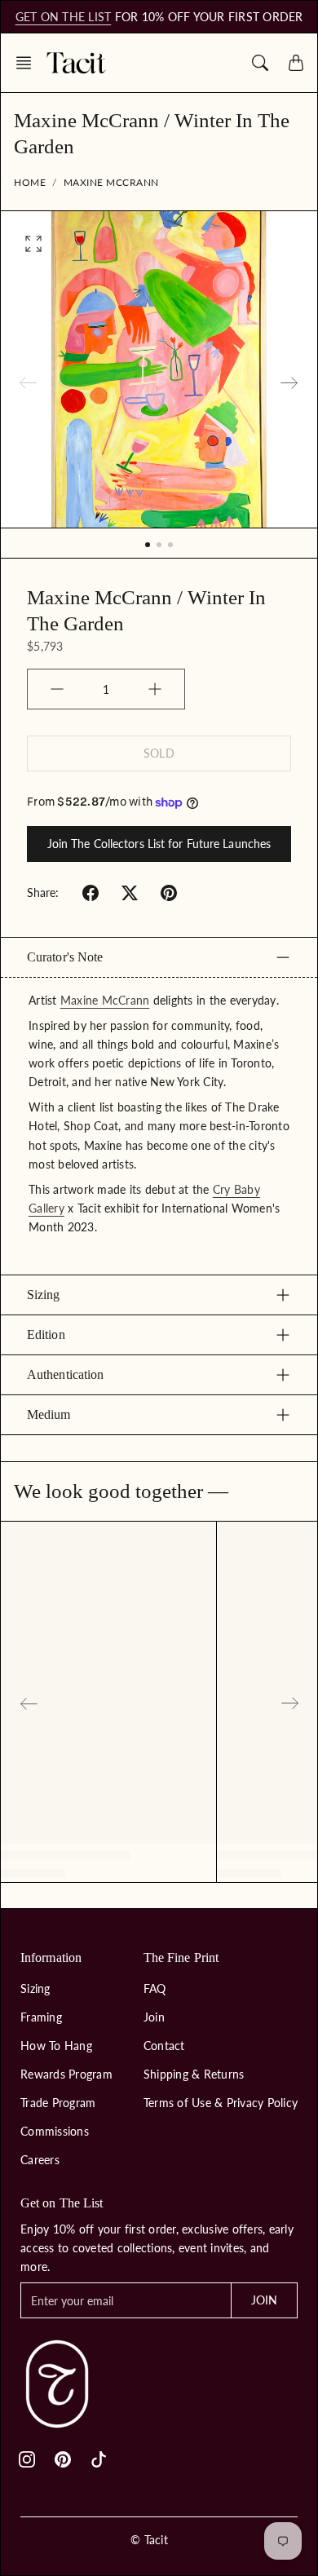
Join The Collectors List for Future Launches (159, 844)
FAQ (155, 1988)
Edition (46, 1334)
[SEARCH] (260, 63)
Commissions (55, 2131)
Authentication (65, 1374)
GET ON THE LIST (64, 17)
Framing (41, 2017)
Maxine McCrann (111, 182)
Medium (49, 1414)
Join (154, 2017)
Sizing (44, 1295)
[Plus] (155, 689)
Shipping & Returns (194, 2074)
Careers (40, 2160)
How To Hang (56, 2046)
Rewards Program (66, 2074)
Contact (164, 2046)
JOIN (264, 2300)
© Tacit (149, 2540)
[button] (29, 63)
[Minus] (57, 689)
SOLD (159, 753)
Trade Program (58, 2103)
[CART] (296, 63)
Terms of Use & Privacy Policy (221, 2103)
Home (30, 182)
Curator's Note (65, 957)
